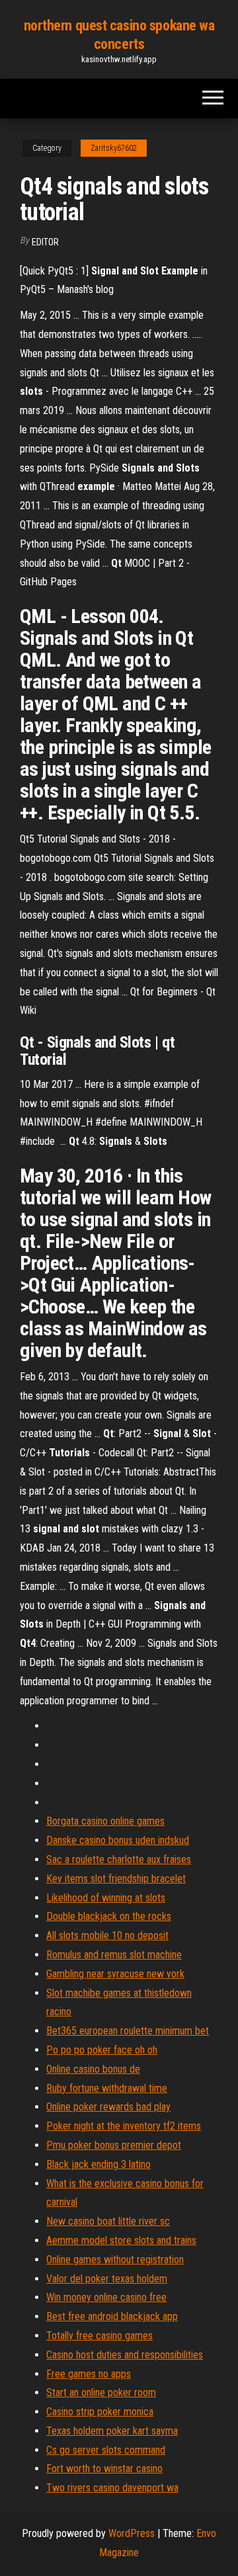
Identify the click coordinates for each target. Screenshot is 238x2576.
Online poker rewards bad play (108, 2107)
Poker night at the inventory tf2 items (124, 2126)
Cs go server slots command (106, 2450)
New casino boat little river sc (108, 2221)
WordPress (132, 2533)
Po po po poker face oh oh (102, 2050)
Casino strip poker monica (100, 2412)
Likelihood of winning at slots (106, 1898)
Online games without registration (115, 2260)
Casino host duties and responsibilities (125, 2355)
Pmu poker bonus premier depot (114, 2145)
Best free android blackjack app (112, 2316)
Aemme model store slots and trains (121, 2240)
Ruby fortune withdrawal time (107, 2088)
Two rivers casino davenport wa (112, 2488)
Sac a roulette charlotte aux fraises (119, 1859)
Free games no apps (89, 2374)
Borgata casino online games (105, 1821)
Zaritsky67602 (114, 148)
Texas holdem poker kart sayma (112, 2431)
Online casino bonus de (93, 2069)
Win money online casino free (106, 2297)
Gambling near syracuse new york (115, 1974)
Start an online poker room (101, 2392)
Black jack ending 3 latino (99, 2164)
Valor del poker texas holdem (107, 2279)
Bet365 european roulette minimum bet (128, 2031)
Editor (45, 242)
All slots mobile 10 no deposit (107, 1935)
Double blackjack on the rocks (109, 1916)
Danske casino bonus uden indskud (118, 1840)
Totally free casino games (99, 2336)
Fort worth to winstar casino (104, 2469)
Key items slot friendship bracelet (116, 1879)
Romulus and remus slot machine (114, 1955)
